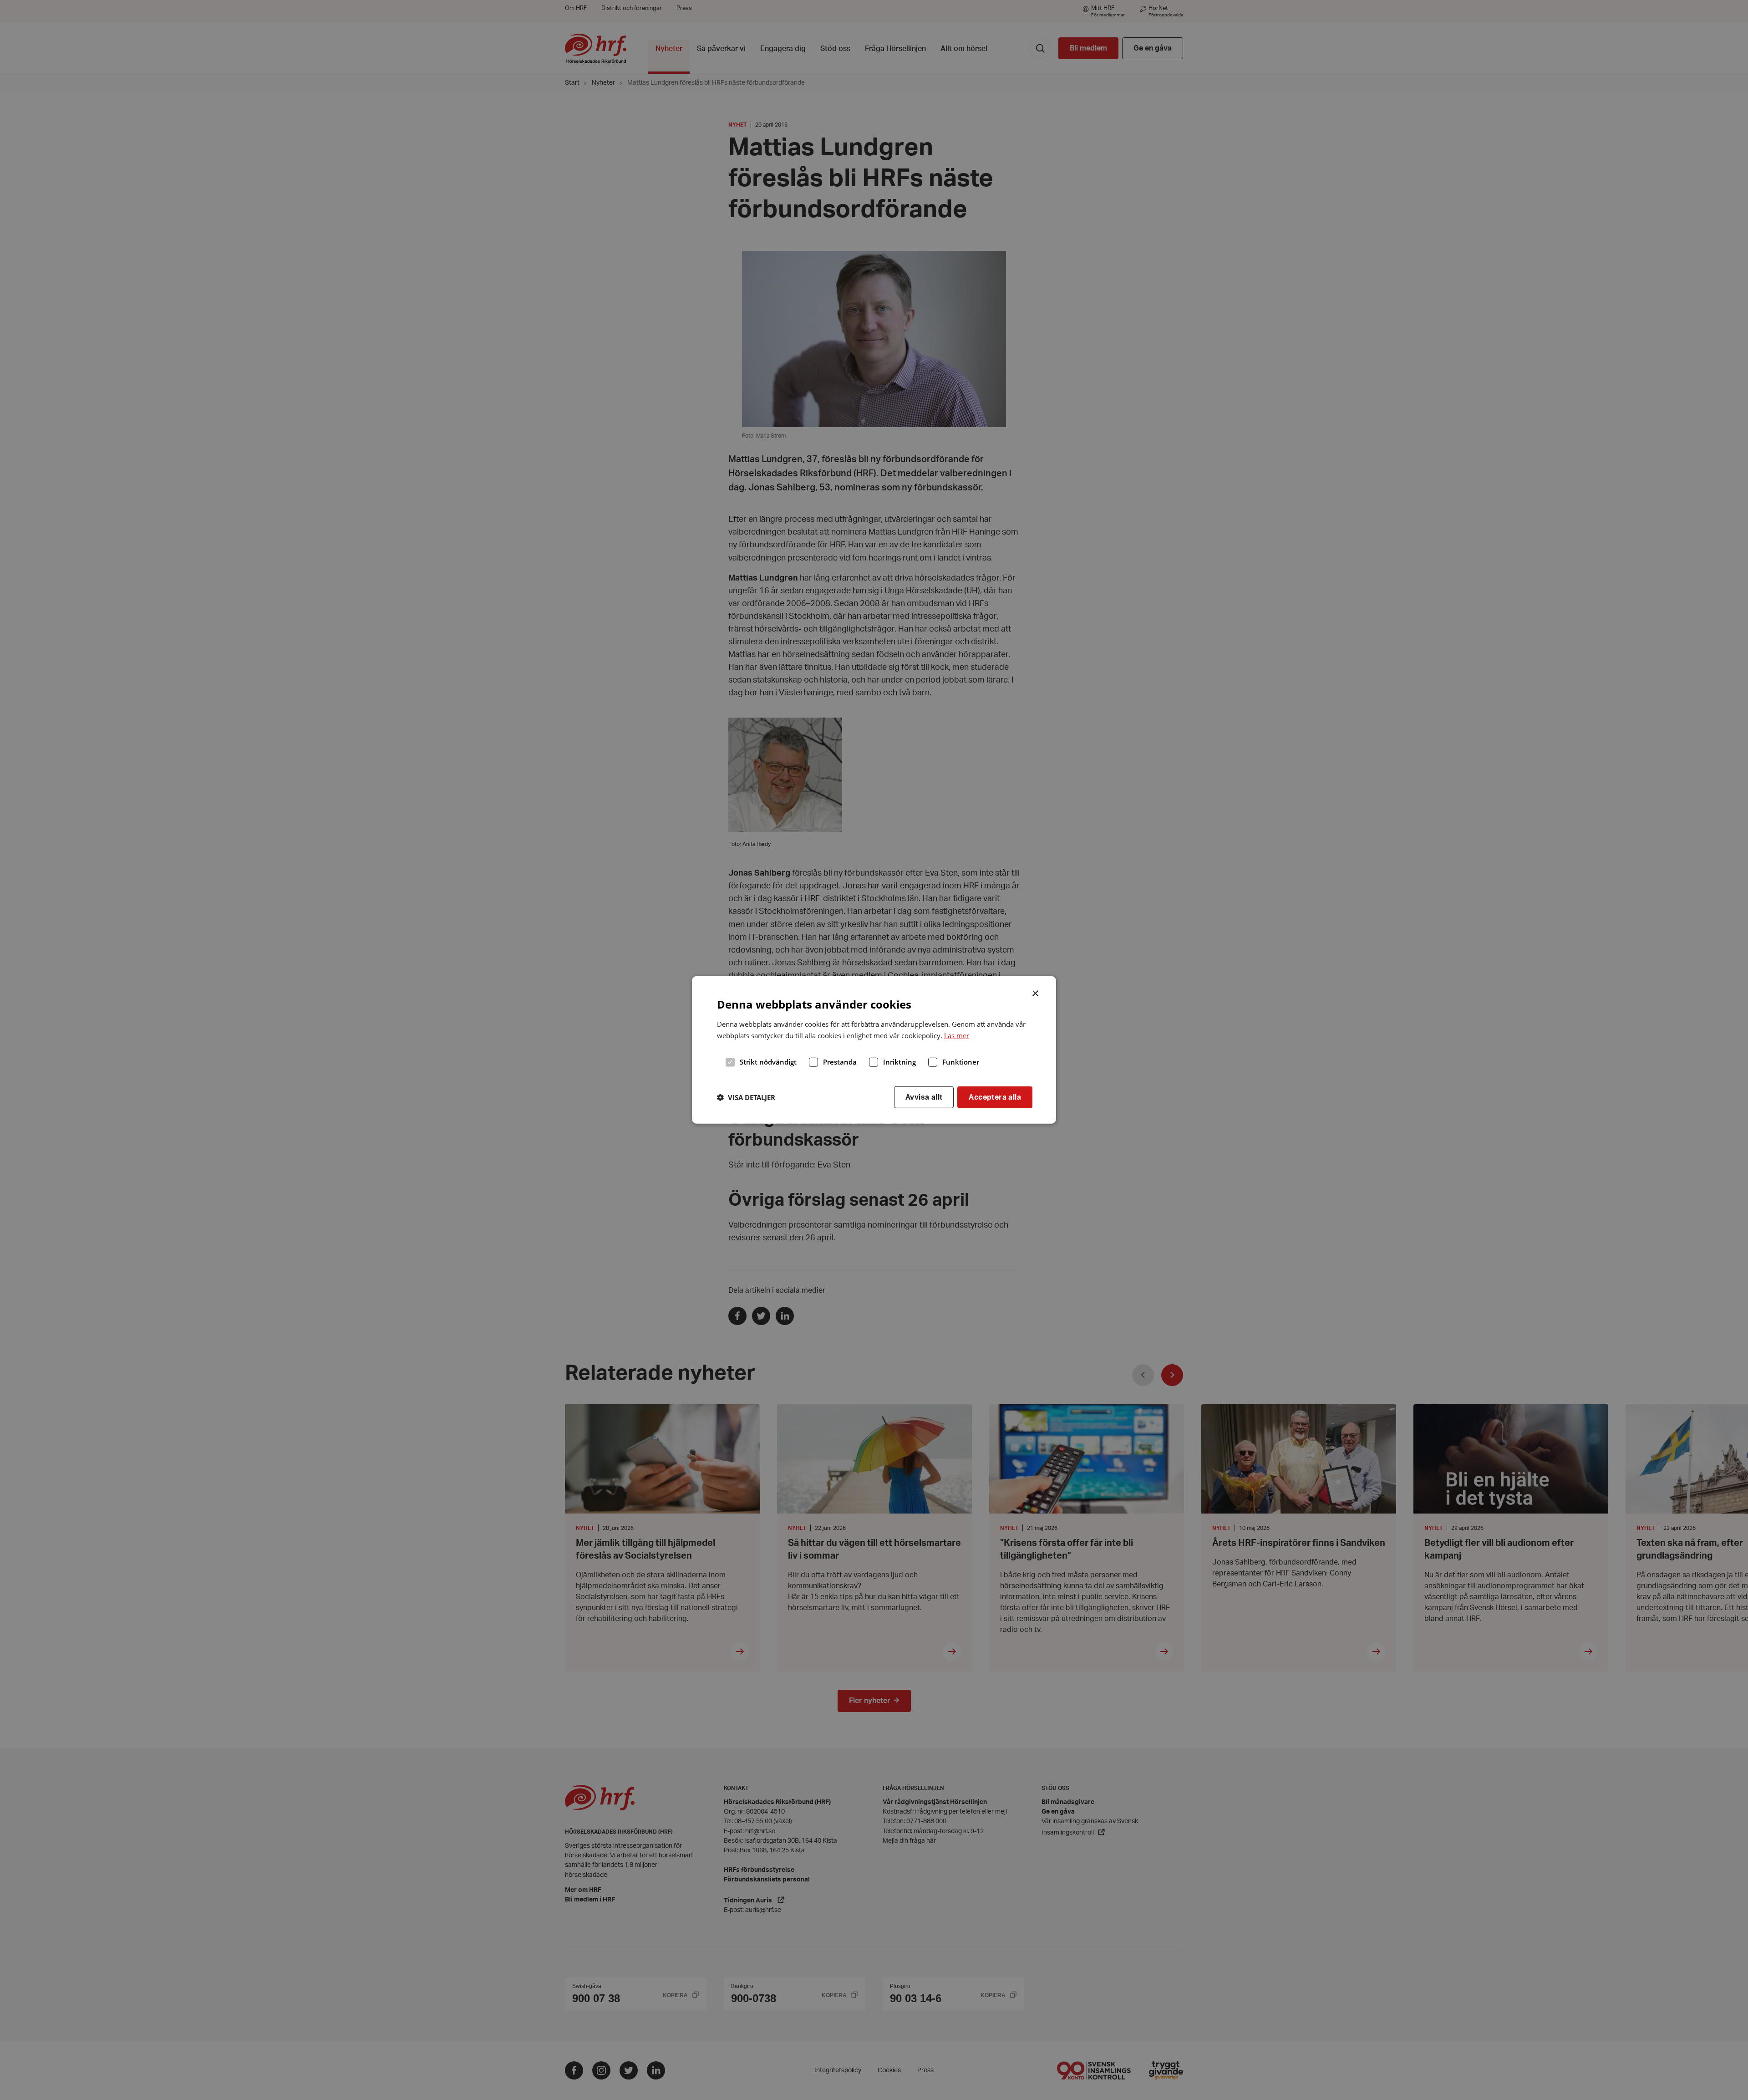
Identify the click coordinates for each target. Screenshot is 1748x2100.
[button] (746, 1097)
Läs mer (957, 1035)
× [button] (1036, 993)
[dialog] (874, 1050)
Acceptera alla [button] (995, 1097)
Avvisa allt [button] (924, 1097)
